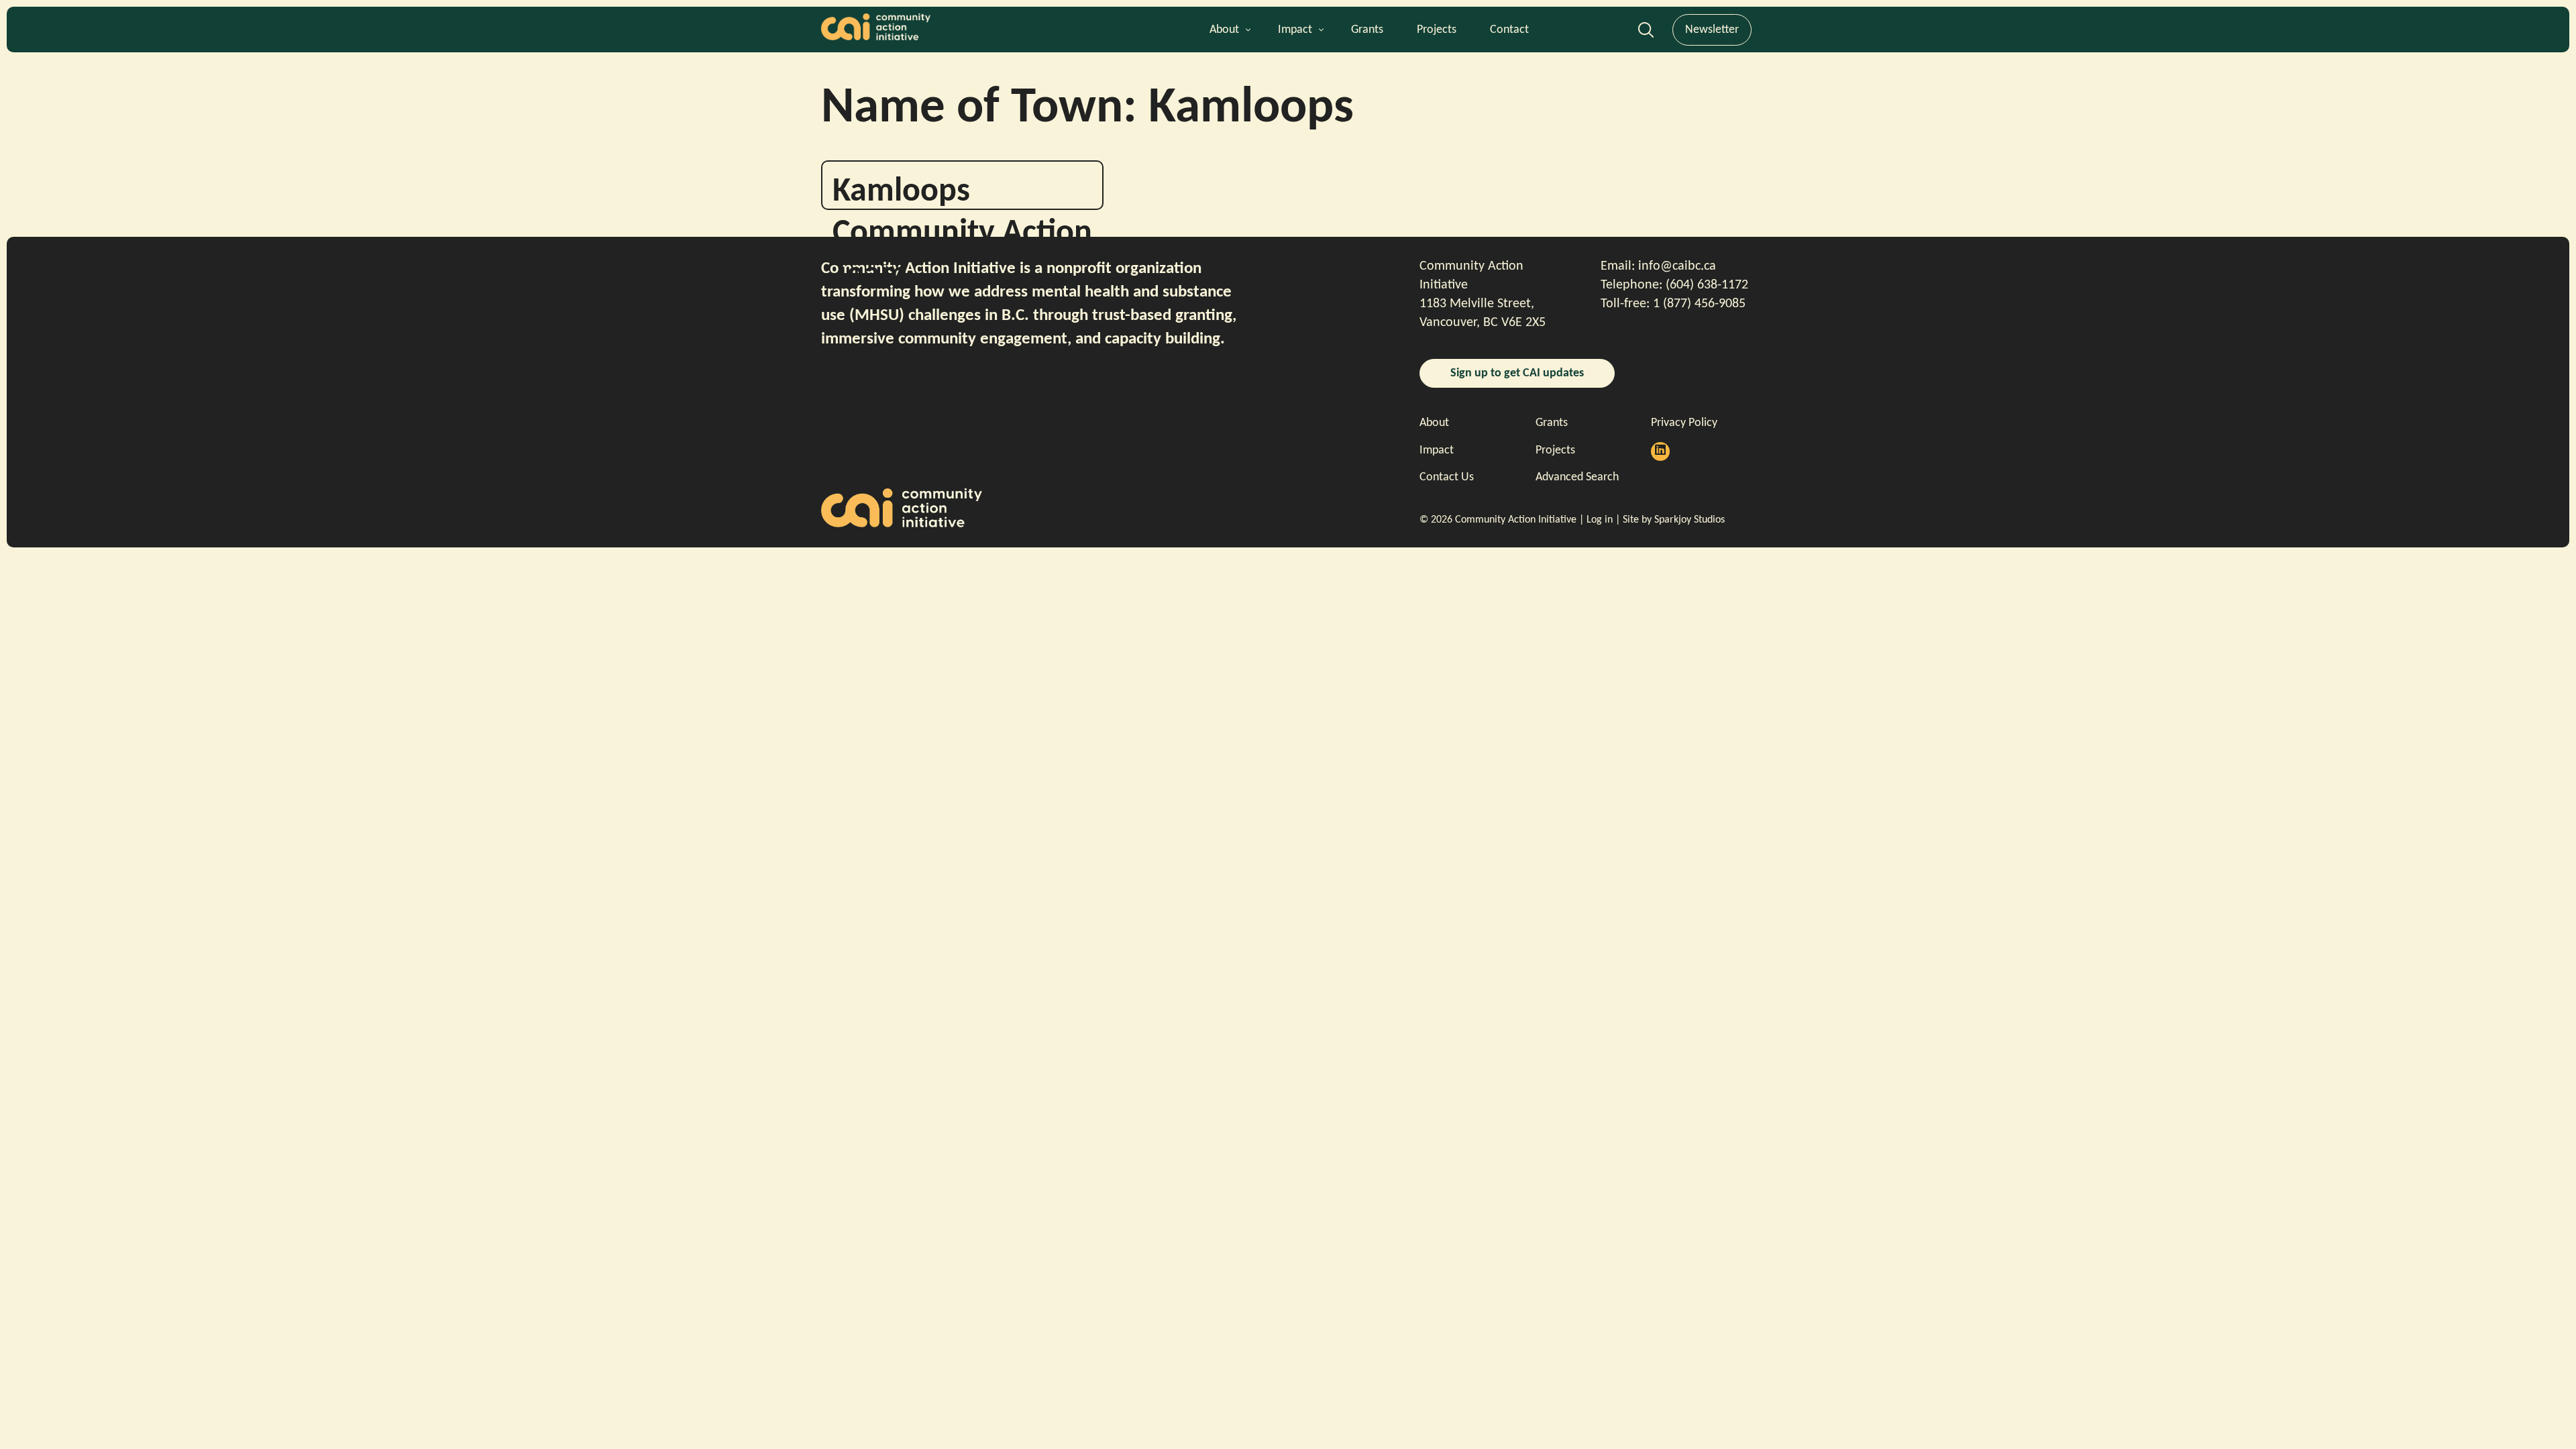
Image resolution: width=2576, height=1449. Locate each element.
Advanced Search (1646, 34)
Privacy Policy (1684, 423)
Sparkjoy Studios (1689, 520)
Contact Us (1447, 477)
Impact (1295, 30)
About (1224, 30)
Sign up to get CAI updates (1517, 373)
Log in (1600, 520)
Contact (1509, 30)
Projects (1437, 30)
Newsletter (1712, 30)
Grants (1367, 30)
